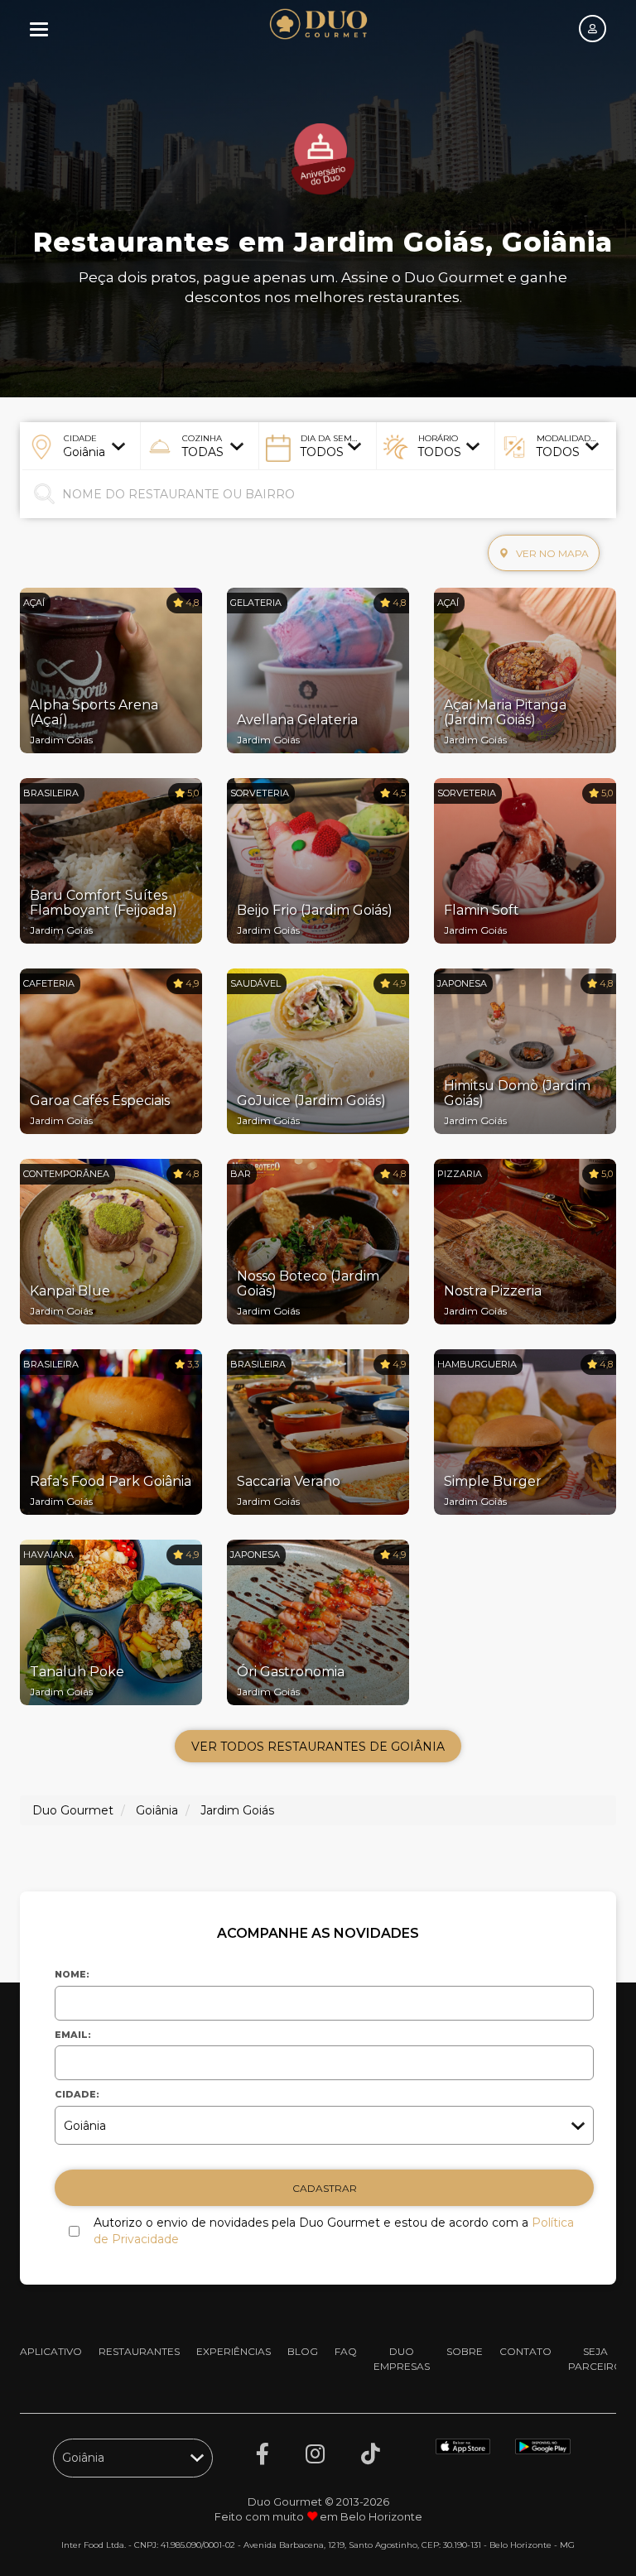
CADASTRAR (325, 2188)
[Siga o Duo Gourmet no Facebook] (263, 2454)
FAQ (346, 2351)
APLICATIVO (51, 2351)
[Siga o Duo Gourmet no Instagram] (315, 2454)
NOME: (72, 1974)
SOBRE (465, 2351)
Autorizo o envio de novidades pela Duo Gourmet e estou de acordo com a (334, 2231)
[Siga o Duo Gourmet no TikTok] (371, 2454)
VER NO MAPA (551, 553)
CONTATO (525, 2351)
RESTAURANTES (139, 2351)
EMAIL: (73, 2035)
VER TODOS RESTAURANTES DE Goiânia (318, 1747)
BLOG (303, 2351)
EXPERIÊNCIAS (234, 2351)
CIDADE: (77, 2094)
